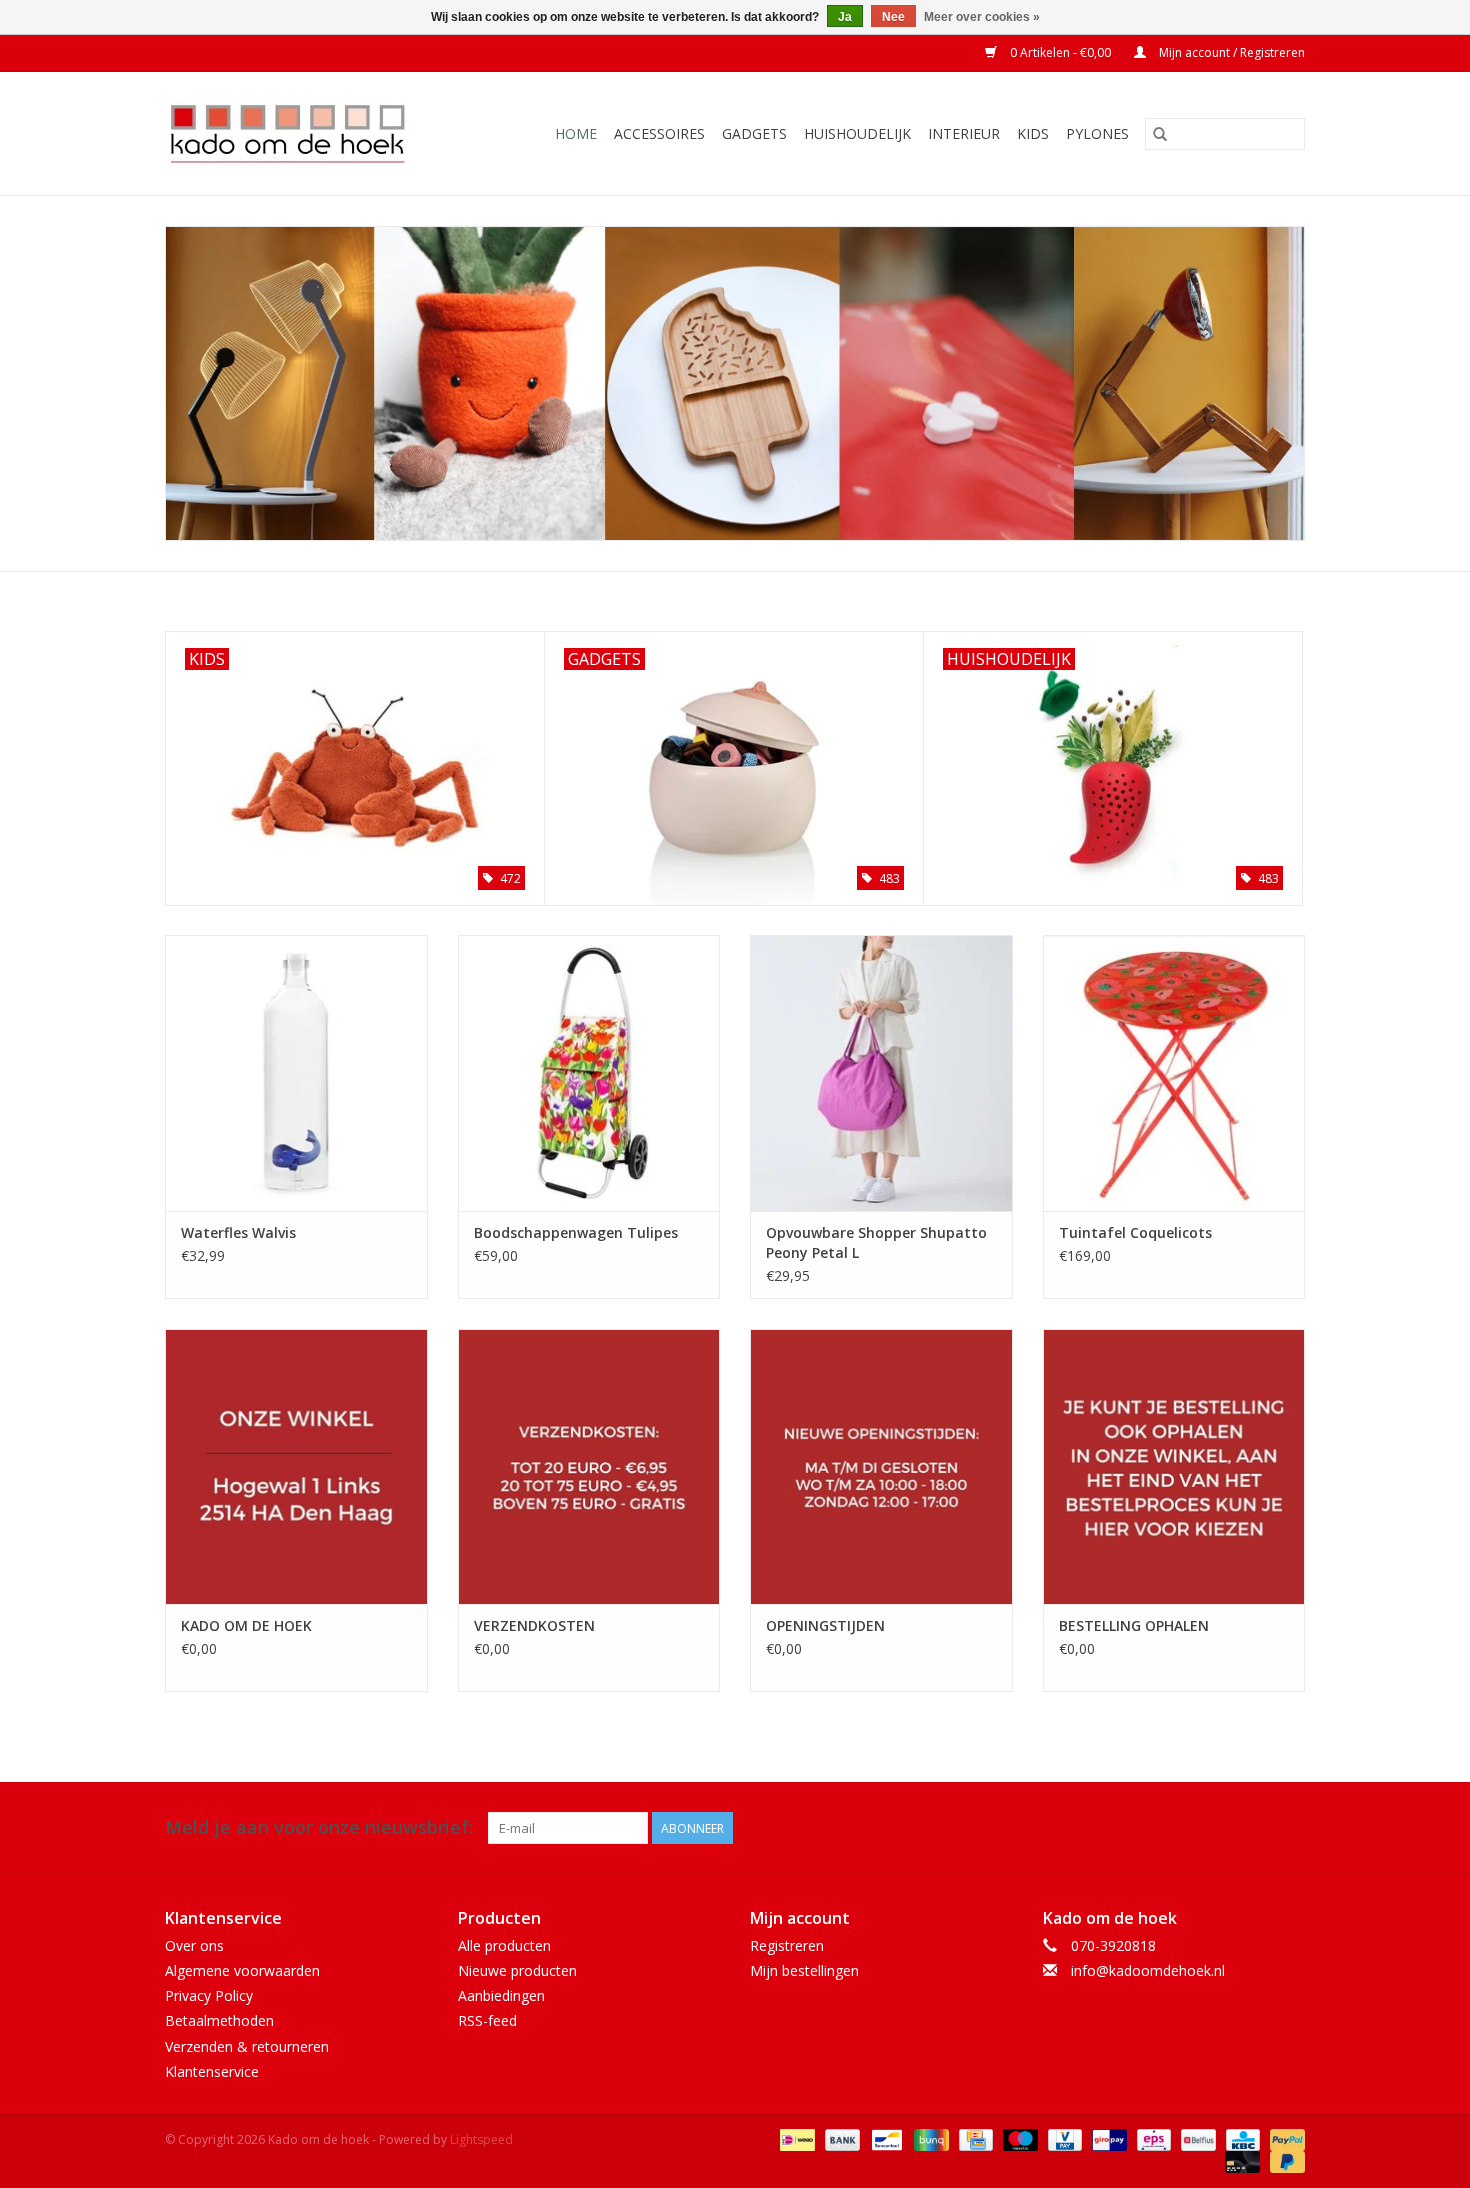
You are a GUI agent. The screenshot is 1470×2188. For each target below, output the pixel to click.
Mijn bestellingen (804, 1970)
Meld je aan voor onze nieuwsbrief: (319, 1827)
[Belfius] (1196, 2138)
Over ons (194, 1945)
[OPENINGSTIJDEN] (881, 1466)
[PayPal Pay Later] (1284, 2160)
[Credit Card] (974, 2138)
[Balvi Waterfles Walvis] (296, 1072)
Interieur (964, 133)
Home (576, 133)
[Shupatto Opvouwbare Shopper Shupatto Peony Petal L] (881, 1072)
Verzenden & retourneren (247, 2046)
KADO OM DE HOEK (246, 1625)
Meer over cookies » (982, 17)
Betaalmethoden (219, 2020)
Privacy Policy (209, 1995)
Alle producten (504, 1945)
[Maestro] (1018, 2138)
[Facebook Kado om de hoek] (1253, 1828)
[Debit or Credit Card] (1240, 2160)
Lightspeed (481, 2139)
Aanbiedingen (501, 1995)
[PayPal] (1284, 2138)
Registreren (787, 1945)
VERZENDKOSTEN (534, 1625)
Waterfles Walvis (238, 1232)
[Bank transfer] (840, 2138)
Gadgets (754, 133)
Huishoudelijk (857, 133)
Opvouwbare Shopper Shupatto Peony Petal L (876, 1242)
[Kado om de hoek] (304, 133)
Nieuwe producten (517, 1970)
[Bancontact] (885, 2138)
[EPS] (1152, 2138)
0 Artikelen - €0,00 (1060, 52)
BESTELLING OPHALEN (1134, 1625)
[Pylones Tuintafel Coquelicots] (1174, 1072)
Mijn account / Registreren (1230, 52)
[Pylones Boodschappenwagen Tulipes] (589, 1072)
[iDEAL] (795, 2138)
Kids (1033, 133)
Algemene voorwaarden (242, 1970)
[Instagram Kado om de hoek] (1289, 1828)
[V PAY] (1063, 2138)
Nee (893, 17)
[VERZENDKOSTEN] (589, 1466)
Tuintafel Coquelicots (1135, 1232)
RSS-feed (487, 2020)
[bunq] (929, 2138)
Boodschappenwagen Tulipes (576, 1232)
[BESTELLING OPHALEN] (1174, 1466)
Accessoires (659, 133)
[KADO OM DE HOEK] (296, 1466)
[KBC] (1241, 2138)
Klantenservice (212, 2071)
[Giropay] (1107, 2138)
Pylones (1097, 133)
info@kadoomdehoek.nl (1148, 1970)
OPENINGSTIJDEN (825, 1625)
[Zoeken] (1160, 134)
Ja (845, 17)
